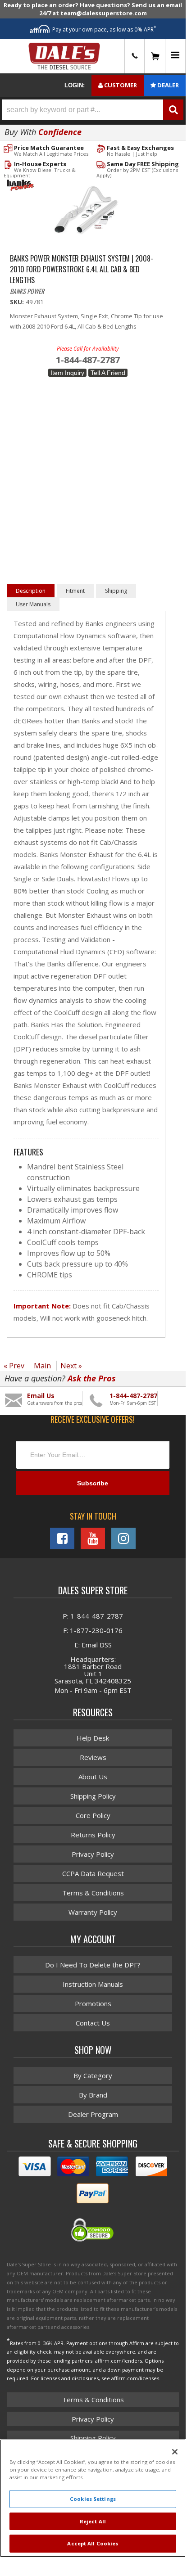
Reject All (93, 2521)
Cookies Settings (93, 2499)
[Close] (175, 2452)
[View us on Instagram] (123, 1538)
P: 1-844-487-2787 (93, 1616)
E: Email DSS (93, 1645)
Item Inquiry (67, 373)
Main (42, 1366)
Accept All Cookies (93, 2543)
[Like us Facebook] (62, 1538)
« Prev (14, 1366)
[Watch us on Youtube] (93, 1538)
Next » (71, 1366)
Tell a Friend (108, 373)
